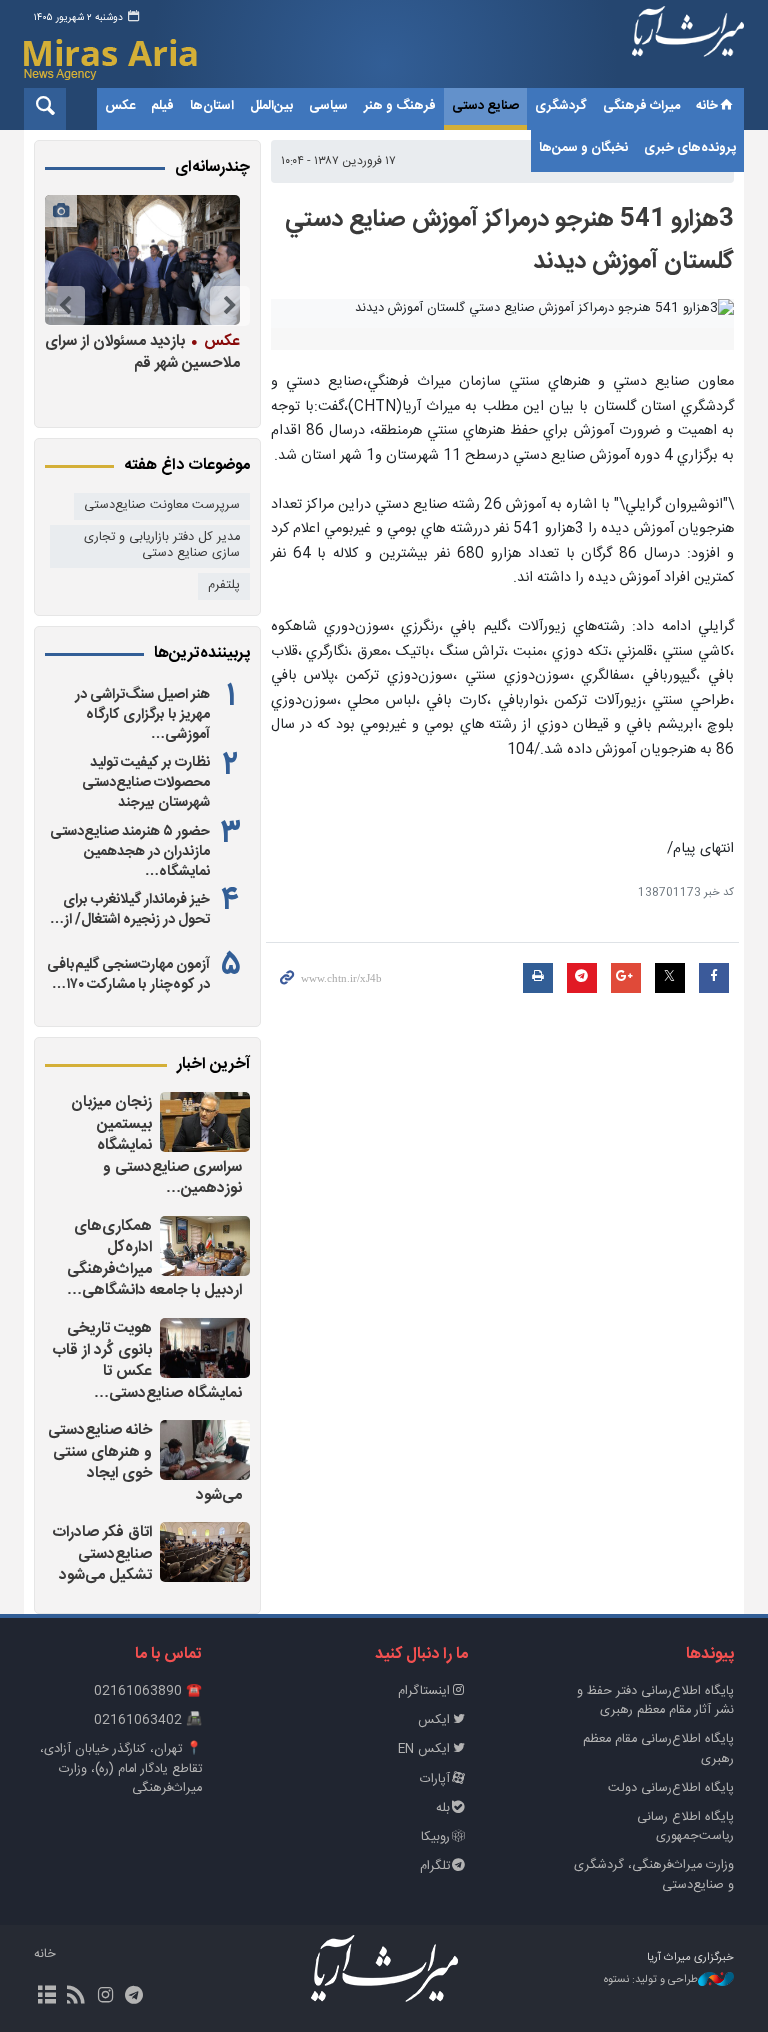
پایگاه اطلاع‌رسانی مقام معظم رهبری (658, 1749)
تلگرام (435, 1866)
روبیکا (435, 1837)
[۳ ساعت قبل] (205, 1552)
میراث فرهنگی (641, 106)
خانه (707, 106)
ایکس (434, 1720)
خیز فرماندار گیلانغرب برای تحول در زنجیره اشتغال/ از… (130, 910)
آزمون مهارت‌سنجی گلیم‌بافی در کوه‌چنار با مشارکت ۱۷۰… (128, 975)
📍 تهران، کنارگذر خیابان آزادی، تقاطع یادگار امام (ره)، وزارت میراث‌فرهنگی (121, 1768)
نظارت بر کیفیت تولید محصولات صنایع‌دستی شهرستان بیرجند (146, 783)
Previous (230, 306)
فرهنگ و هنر (400, 106)
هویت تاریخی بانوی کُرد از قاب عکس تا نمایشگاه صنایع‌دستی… (147, 1361)
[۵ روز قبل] (142, 260)
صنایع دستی (485, 106)
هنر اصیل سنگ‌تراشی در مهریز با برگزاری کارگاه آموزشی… (142, 715)
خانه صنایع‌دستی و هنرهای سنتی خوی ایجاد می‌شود (145, 1463)
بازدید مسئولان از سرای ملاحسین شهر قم (142, 351)
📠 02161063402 (148, 1720)
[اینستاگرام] (104, 1997)
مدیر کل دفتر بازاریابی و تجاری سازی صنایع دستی (162, 546)
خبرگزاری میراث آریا (688, 47)
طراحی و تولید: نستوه (651, 1980)
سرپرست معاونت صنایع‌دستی (162, 505)
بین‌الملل (271, 106)
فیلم (162, 106)
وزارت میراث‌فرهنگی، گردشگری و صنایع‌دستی (654, 1875)
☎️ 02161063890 (148, 1691)
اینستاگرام (424, 1691)
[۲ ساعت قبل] (205, 1246)
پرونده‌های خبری (690, 148)
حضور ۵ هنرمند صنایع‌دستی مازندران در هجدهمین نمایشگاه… (130, 852)
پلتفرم (224, 585)
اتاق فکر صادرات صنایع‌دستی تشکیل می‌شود (102, 1554)
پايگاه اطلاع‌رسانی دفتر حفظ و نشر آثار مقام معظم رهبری (655, 1701)
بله (443, 1808)
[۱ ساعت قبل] (205, 1122)
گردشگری (561, 106)
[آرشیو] (46, 1997)
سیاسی (328, 106)
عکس (120, 106)
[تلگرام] (134, 1997)
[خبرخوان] (75, 1997)
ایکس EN (424, 1749)
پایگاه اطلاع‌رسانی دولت (671, 1788)
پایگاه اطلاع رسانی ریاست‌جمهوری (685, 1827)
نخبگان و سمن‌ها (583, 148)
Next (65, 306)
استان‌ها (212, 106)
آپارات (435, 1779)
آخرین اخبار (213, 1065)
